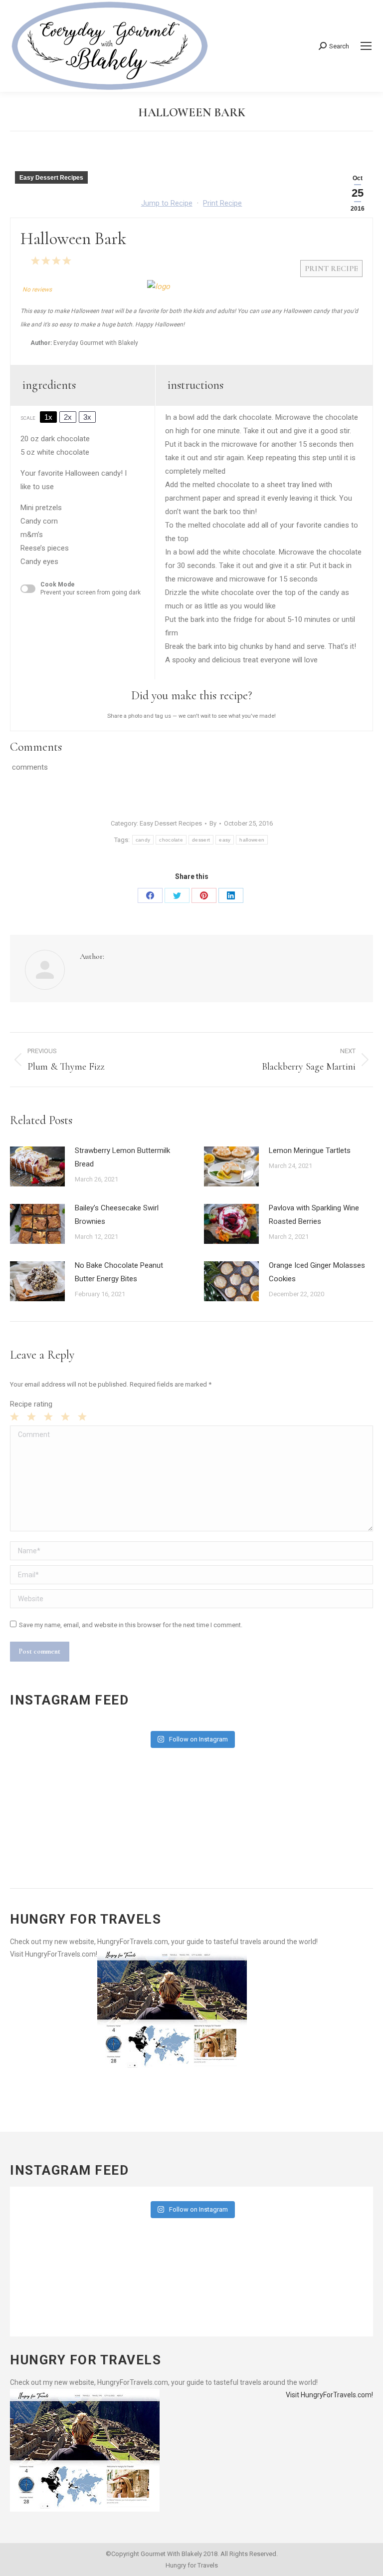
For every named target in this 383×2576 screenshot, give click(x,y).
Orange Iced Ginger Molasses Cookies (317, 1272)
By (213, 823)
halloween (252, 840)
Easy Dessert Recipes (51, 178)
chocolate (171, 840)
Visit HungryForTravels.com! (54, 1954)
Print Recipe (222, 203)
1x (48, 417)
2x (68, 417)
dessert (201, 840)
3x (87, 417)
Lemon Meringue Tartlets (310, 1150)
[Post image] (37, 1166)
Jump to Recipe (167, 203)
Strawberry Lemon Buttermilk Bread (122, 1157)
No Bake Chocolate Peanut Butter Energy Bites (119, 1272)
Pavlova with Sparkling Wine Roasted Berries (314, 1215)
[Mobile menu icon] (366, 46)
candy (143, 840)
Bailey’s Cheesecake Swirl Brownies (117, 1215)
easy (225, 840)
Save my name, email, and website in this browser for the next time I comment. (131, 1625)
